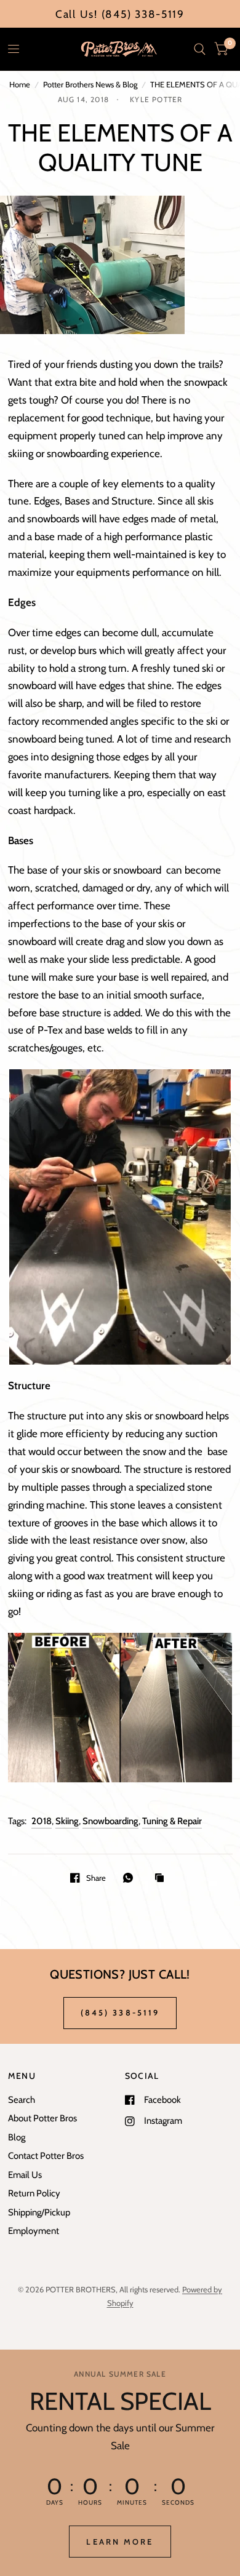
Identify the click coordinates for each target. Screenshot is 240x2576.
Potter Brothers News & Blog (90, 84)
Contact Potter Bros (46, 2156)
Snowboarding (110, 1821)
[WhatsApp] (131, 1878)
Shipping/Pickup (39, 2212)
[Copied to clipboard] (162, 1878)
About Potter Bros (42, 2118)
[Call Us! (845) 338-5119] (120, 14)
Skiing (67, 1821)
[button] (120, 2542)
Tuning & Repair (172, 1821)
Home (20, 84)
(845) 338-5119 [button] (120, 2012)
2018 (42, 1821)
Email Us (25, 2175)
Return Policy (34, 2193)
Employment (34, 2231)
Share (96, 1878)
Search (22, 2100)
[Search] (200, 49)
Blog (17, 2137)
